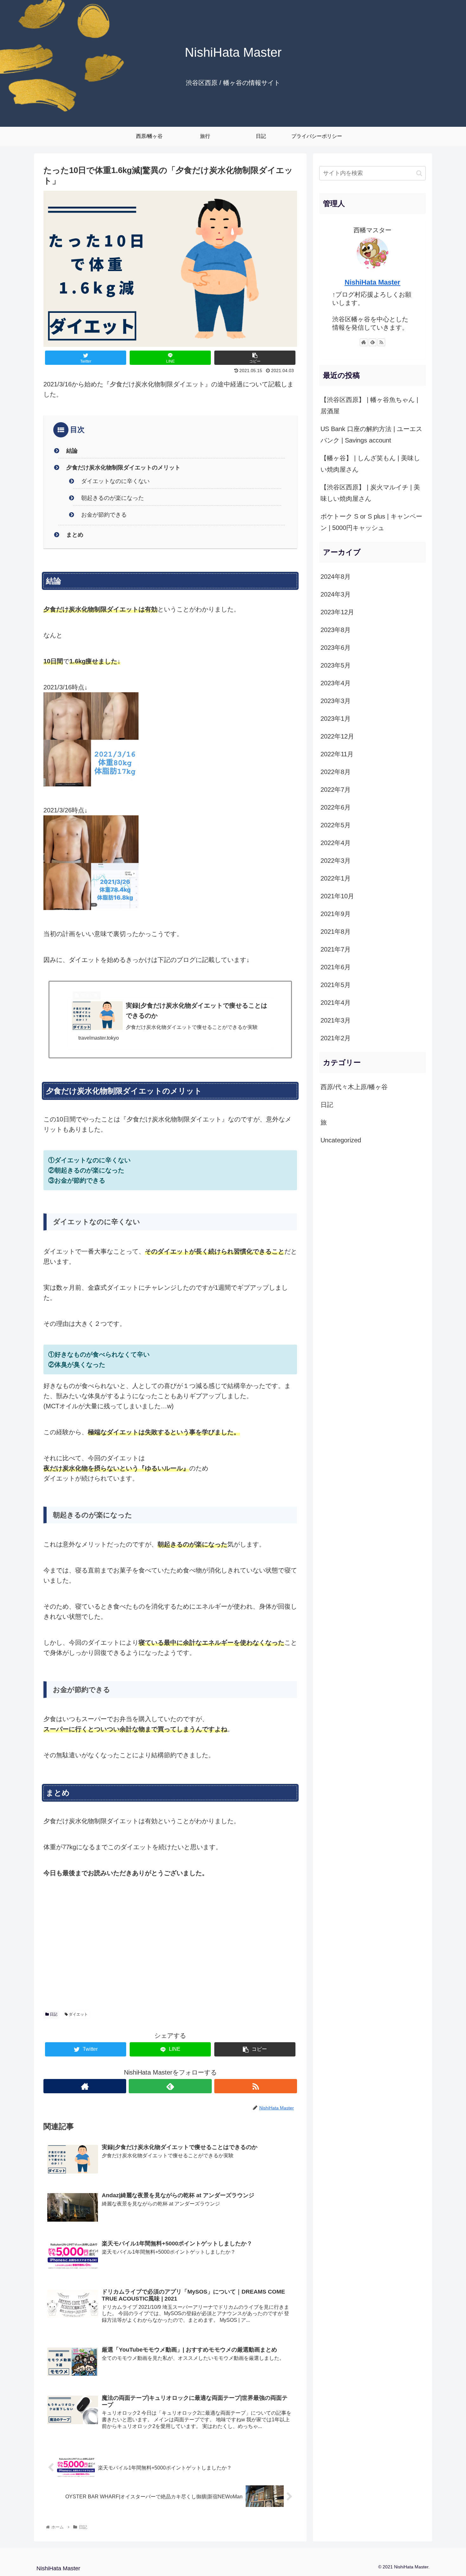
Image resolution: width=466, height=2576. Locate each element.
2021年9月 (336, 914)
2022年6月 (336, 807)
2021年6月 (336, 967)
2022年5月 (336, 825)
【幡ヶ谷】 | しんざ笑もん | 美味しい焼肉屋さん (370, 464)
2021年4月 (336, 1003)
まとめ (75, 535)
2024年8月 (336, 577)
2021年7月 (336, 949)
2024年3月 (336, 594)
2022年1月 (336, 878)
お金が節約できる (104, 515)
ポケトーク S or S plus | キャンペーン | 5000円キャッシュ (371, 522)
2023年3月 (336, 701)
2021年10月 (337, 896)
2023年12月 (337, 612)
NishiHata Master (372, 282)
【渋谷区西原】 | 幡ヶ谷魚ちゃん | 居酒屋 (369, 405)
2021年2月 (336, 1038)
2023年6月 (336, 648)
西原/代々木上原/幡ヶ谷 (354, 1087)
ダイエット (78, 2014)
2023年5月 (336, 665)
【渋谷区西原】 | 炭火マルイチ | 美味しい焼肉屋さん (370, 493)
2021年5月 (336, 985)
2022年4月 (336, 843)
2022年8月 (336, 772)
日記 (53, 2014)
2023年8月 (336, 630)
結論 (72, 451)
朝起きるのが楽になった (113, 498)
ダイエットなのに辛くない (115, 481)
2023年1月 (336, 719)
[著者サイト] (85, 2086)
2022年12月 (337, 736)
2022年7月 (336, 790)
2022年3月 (336, 861)
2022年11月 (337, 754)
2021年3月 (336, 1020)
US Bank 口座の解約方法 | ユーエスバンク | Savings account (371, 435)
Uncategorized (341, 1140)
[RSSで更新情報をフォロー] (256, 2086)
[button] (419, 173)
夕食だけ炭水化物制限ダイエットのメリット (123, 468)
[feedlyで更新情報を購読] (170, 2086)
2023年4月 (336, 683)
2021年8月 (336, 932)
